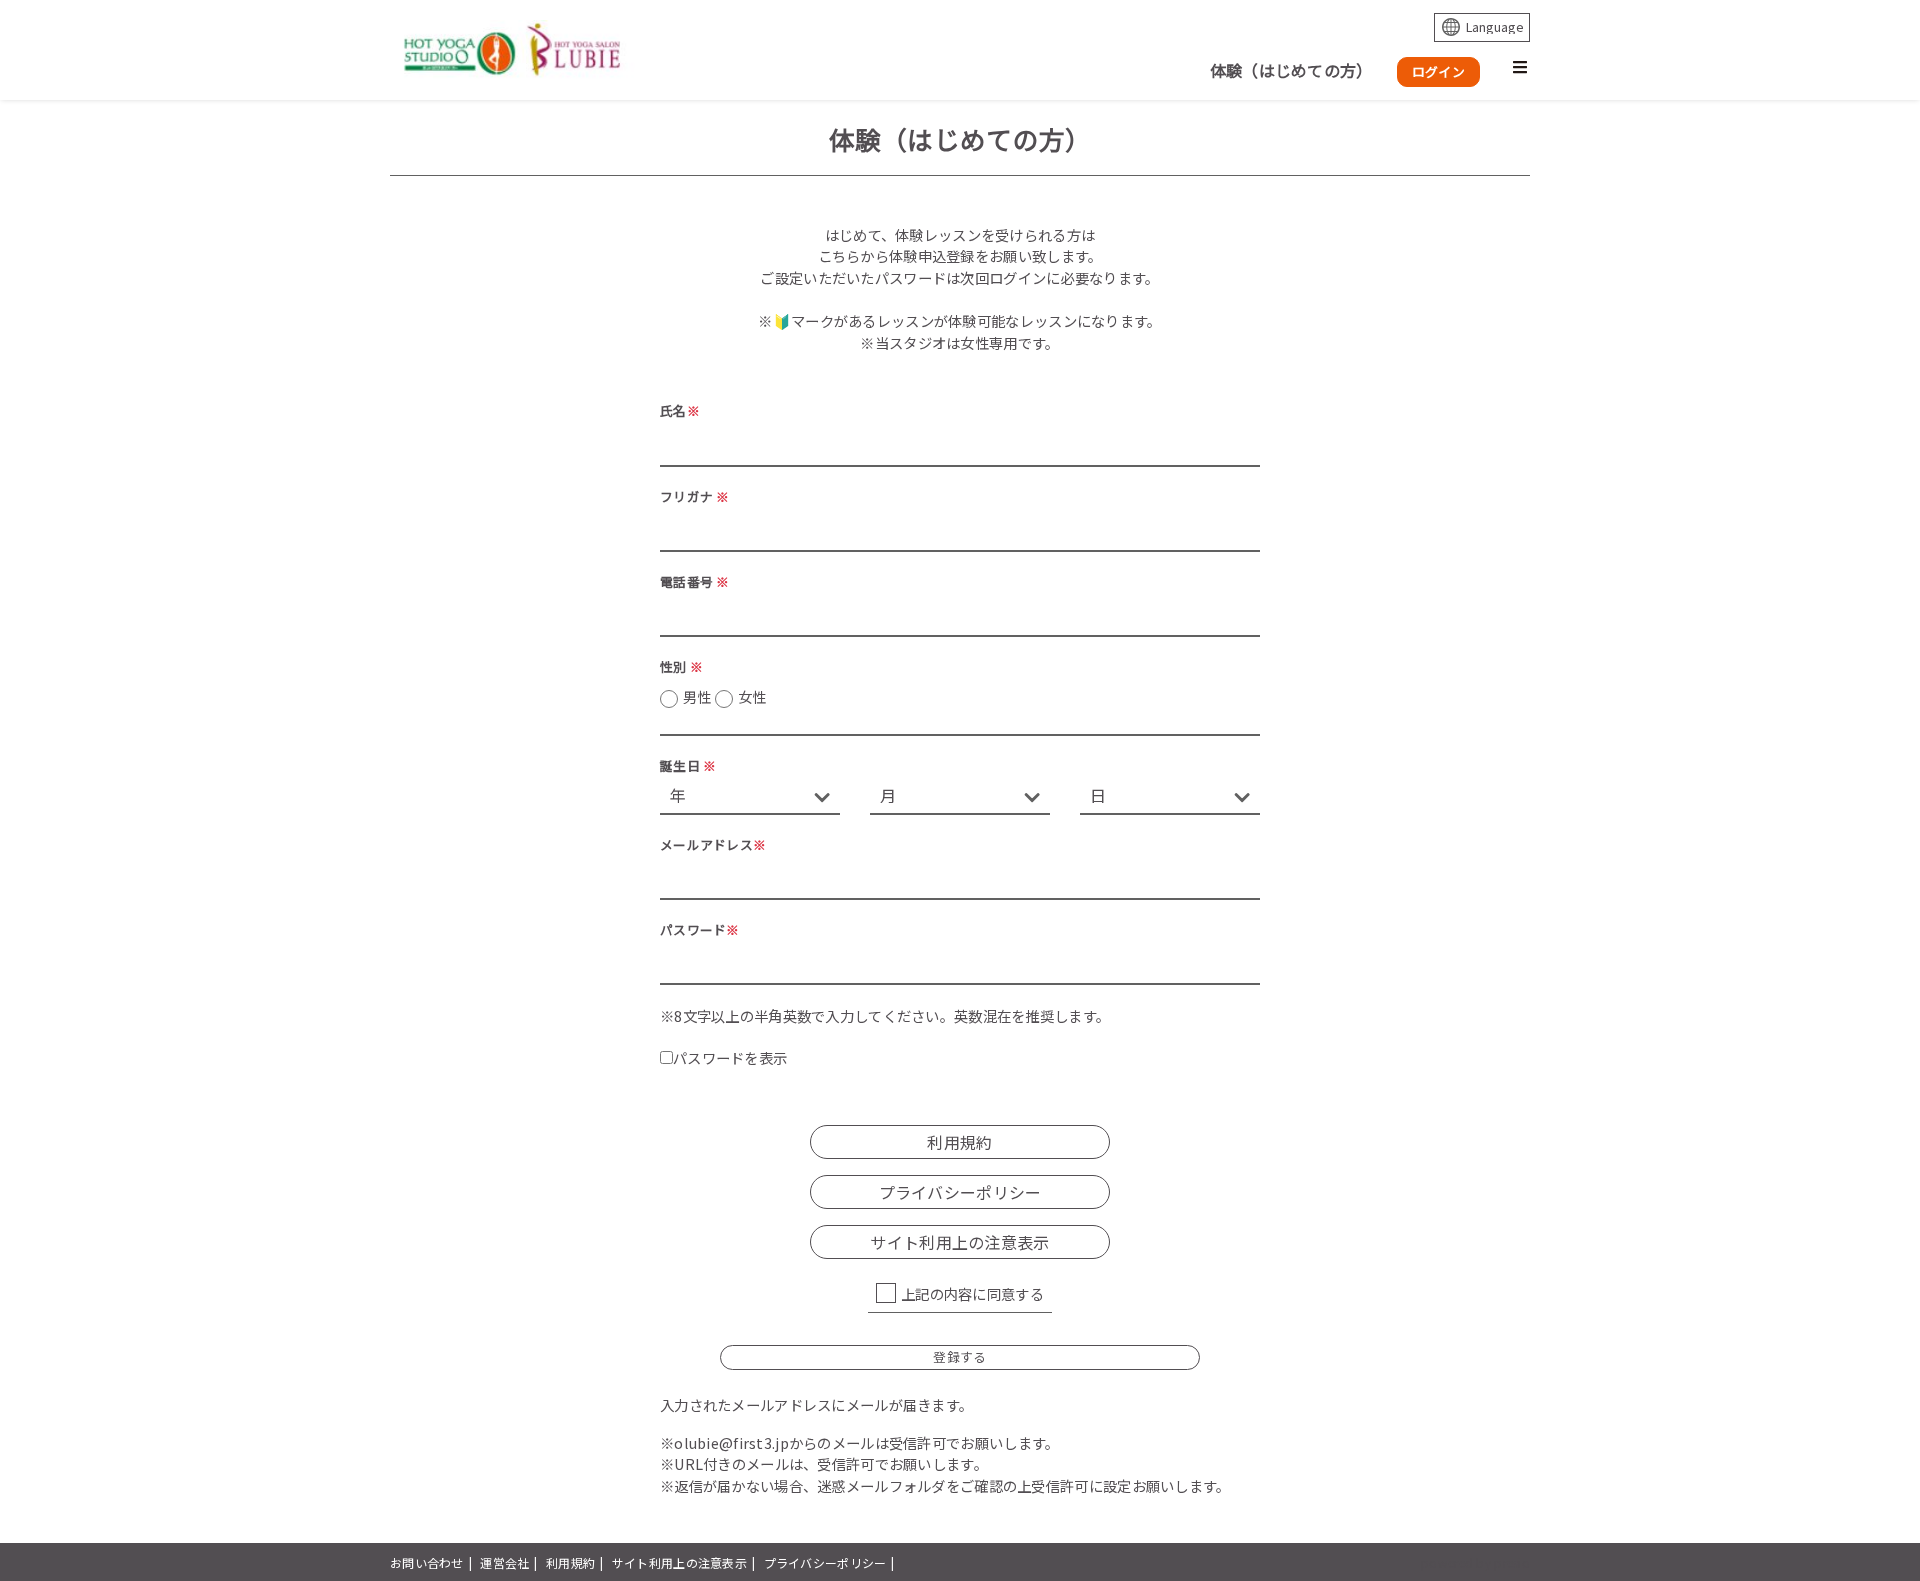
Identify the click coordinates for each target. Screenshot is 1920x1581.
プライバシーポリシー (825, 1562)
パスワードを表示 (730, 1057)
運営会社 (504, 1562)
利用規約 (570, 1562)
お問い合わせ (427, 1562)
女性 (752, 696)
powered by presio (1475, 1562)
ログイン (1438, 71)
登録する (959, 1356)
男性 (724, 696)
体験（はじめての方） (1291, 70)
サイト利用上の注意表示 (679, 1562)
